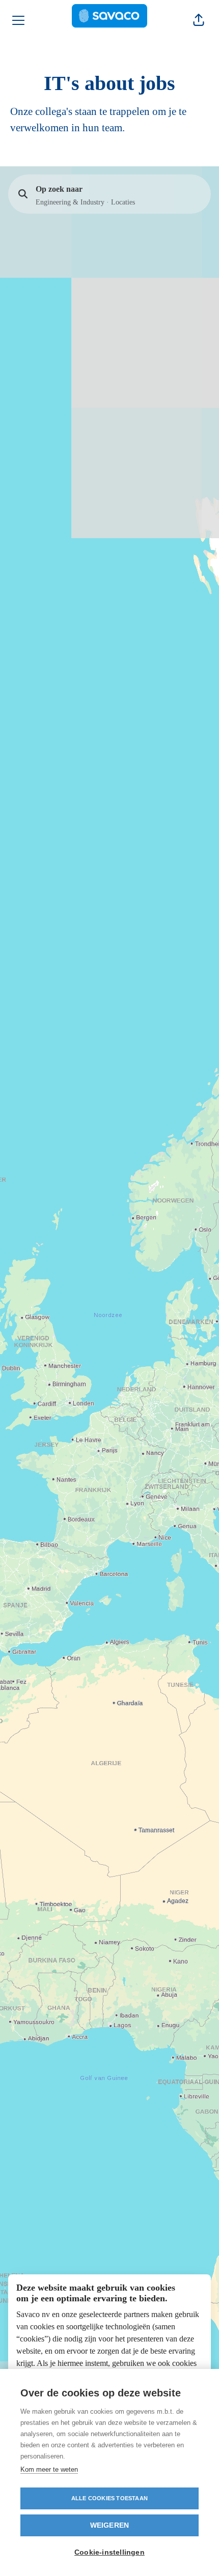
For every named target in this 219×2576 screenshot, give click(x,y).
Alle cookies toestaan (109, 2498)
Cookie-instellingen (109, 2552)
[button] (199, 20)
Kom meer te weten (49, 2469)
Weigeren (110, 2525)
